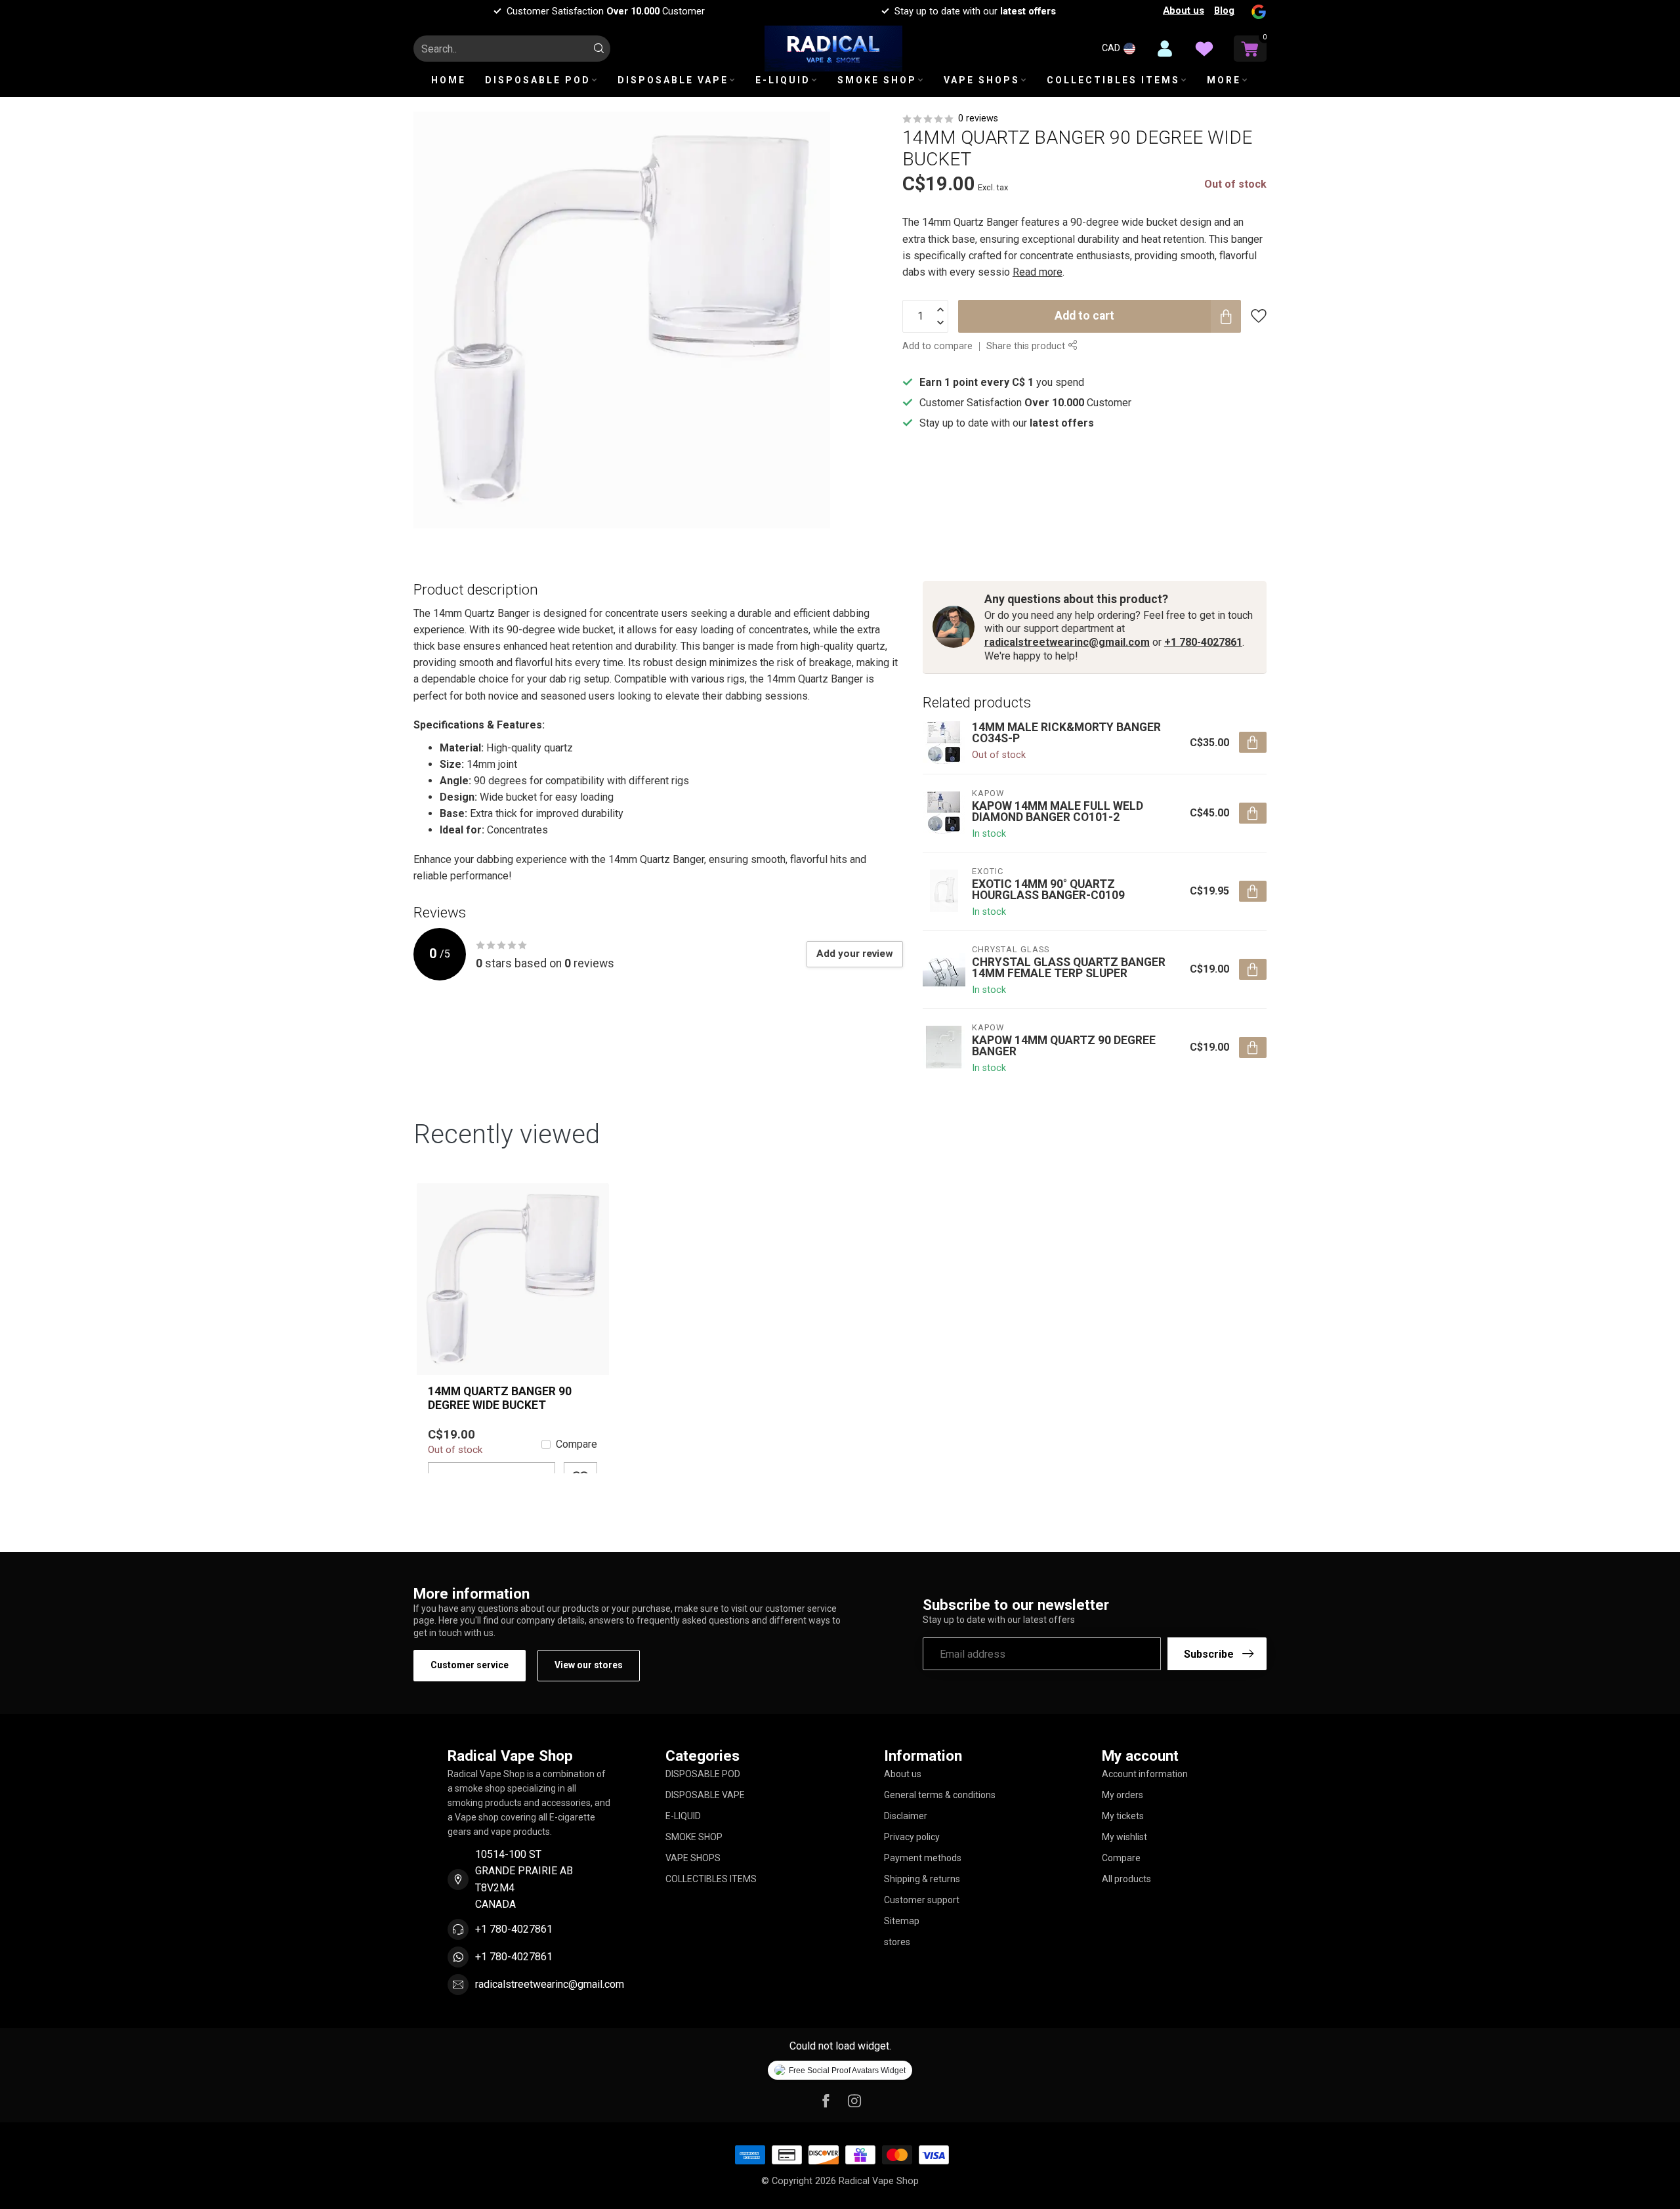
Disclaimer (906, 1816)
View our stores (589, 1665)
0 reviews (978, 118)
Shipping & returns (922, 1879)
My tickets (1123, 1816)
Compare (577, 1444)
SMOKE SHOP (877, 80)
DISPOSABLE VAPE (673, 80)
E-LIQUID (783, 80)
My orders (1123, 1795)
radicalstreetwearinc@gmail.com (1067, 642)
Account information (1145, 1774)
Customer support (922, 1900)
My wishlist (1124, 1837)
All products (1126, 1879)
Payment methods (923, 1858)
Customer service (470, 1665)
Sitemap (902, 1921)
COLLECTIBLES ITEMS (1113, 80)
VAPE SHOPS (982, 80)
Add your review (855, 954)
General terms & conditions (940, 1795)
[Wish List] (1204, 49)
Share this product (1027, 346)
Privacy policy (912, 1837)
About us (1184, 11)
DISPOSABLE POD (538, 80)
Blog (1224, 11)
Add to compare (937, 346)
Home (449, 80)
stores (897, 1942)
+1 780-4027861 (1203, 642)
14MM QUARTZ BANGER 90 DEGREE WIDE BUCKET (500, 1398)
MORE (1224, 80)
